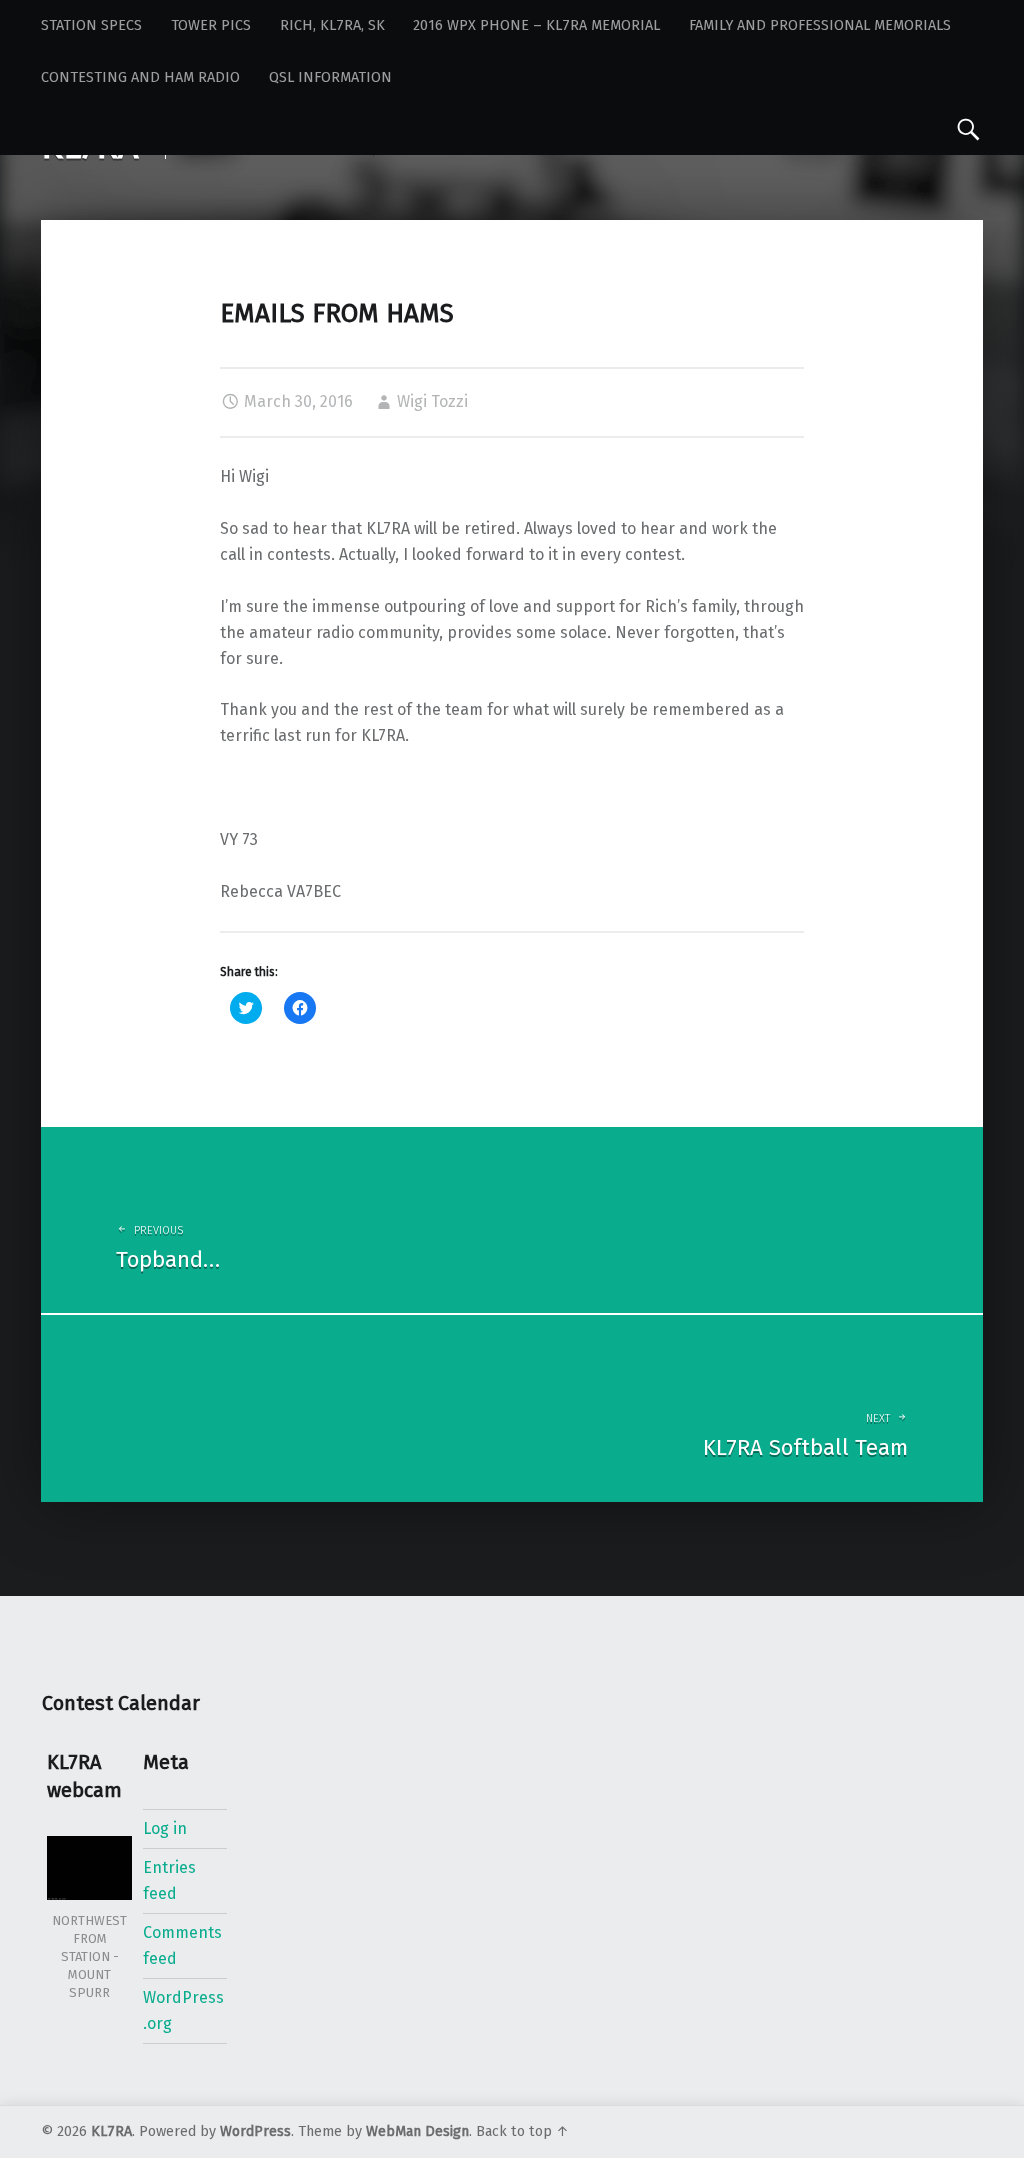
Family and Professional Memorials (820, 25)
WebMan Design (417, 2131)
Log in (165, 1828)
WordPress (255, 2131)
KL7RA (111, 2131)
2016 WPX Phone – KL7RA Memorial (536, 25)
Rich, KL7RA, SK (332, 25)
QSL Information (330, 77)
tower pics (211, 25)
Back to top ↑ (522, 2131)
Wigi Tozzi (432, 401)
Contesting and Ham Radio (140, 77)
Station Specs (91, 25)
